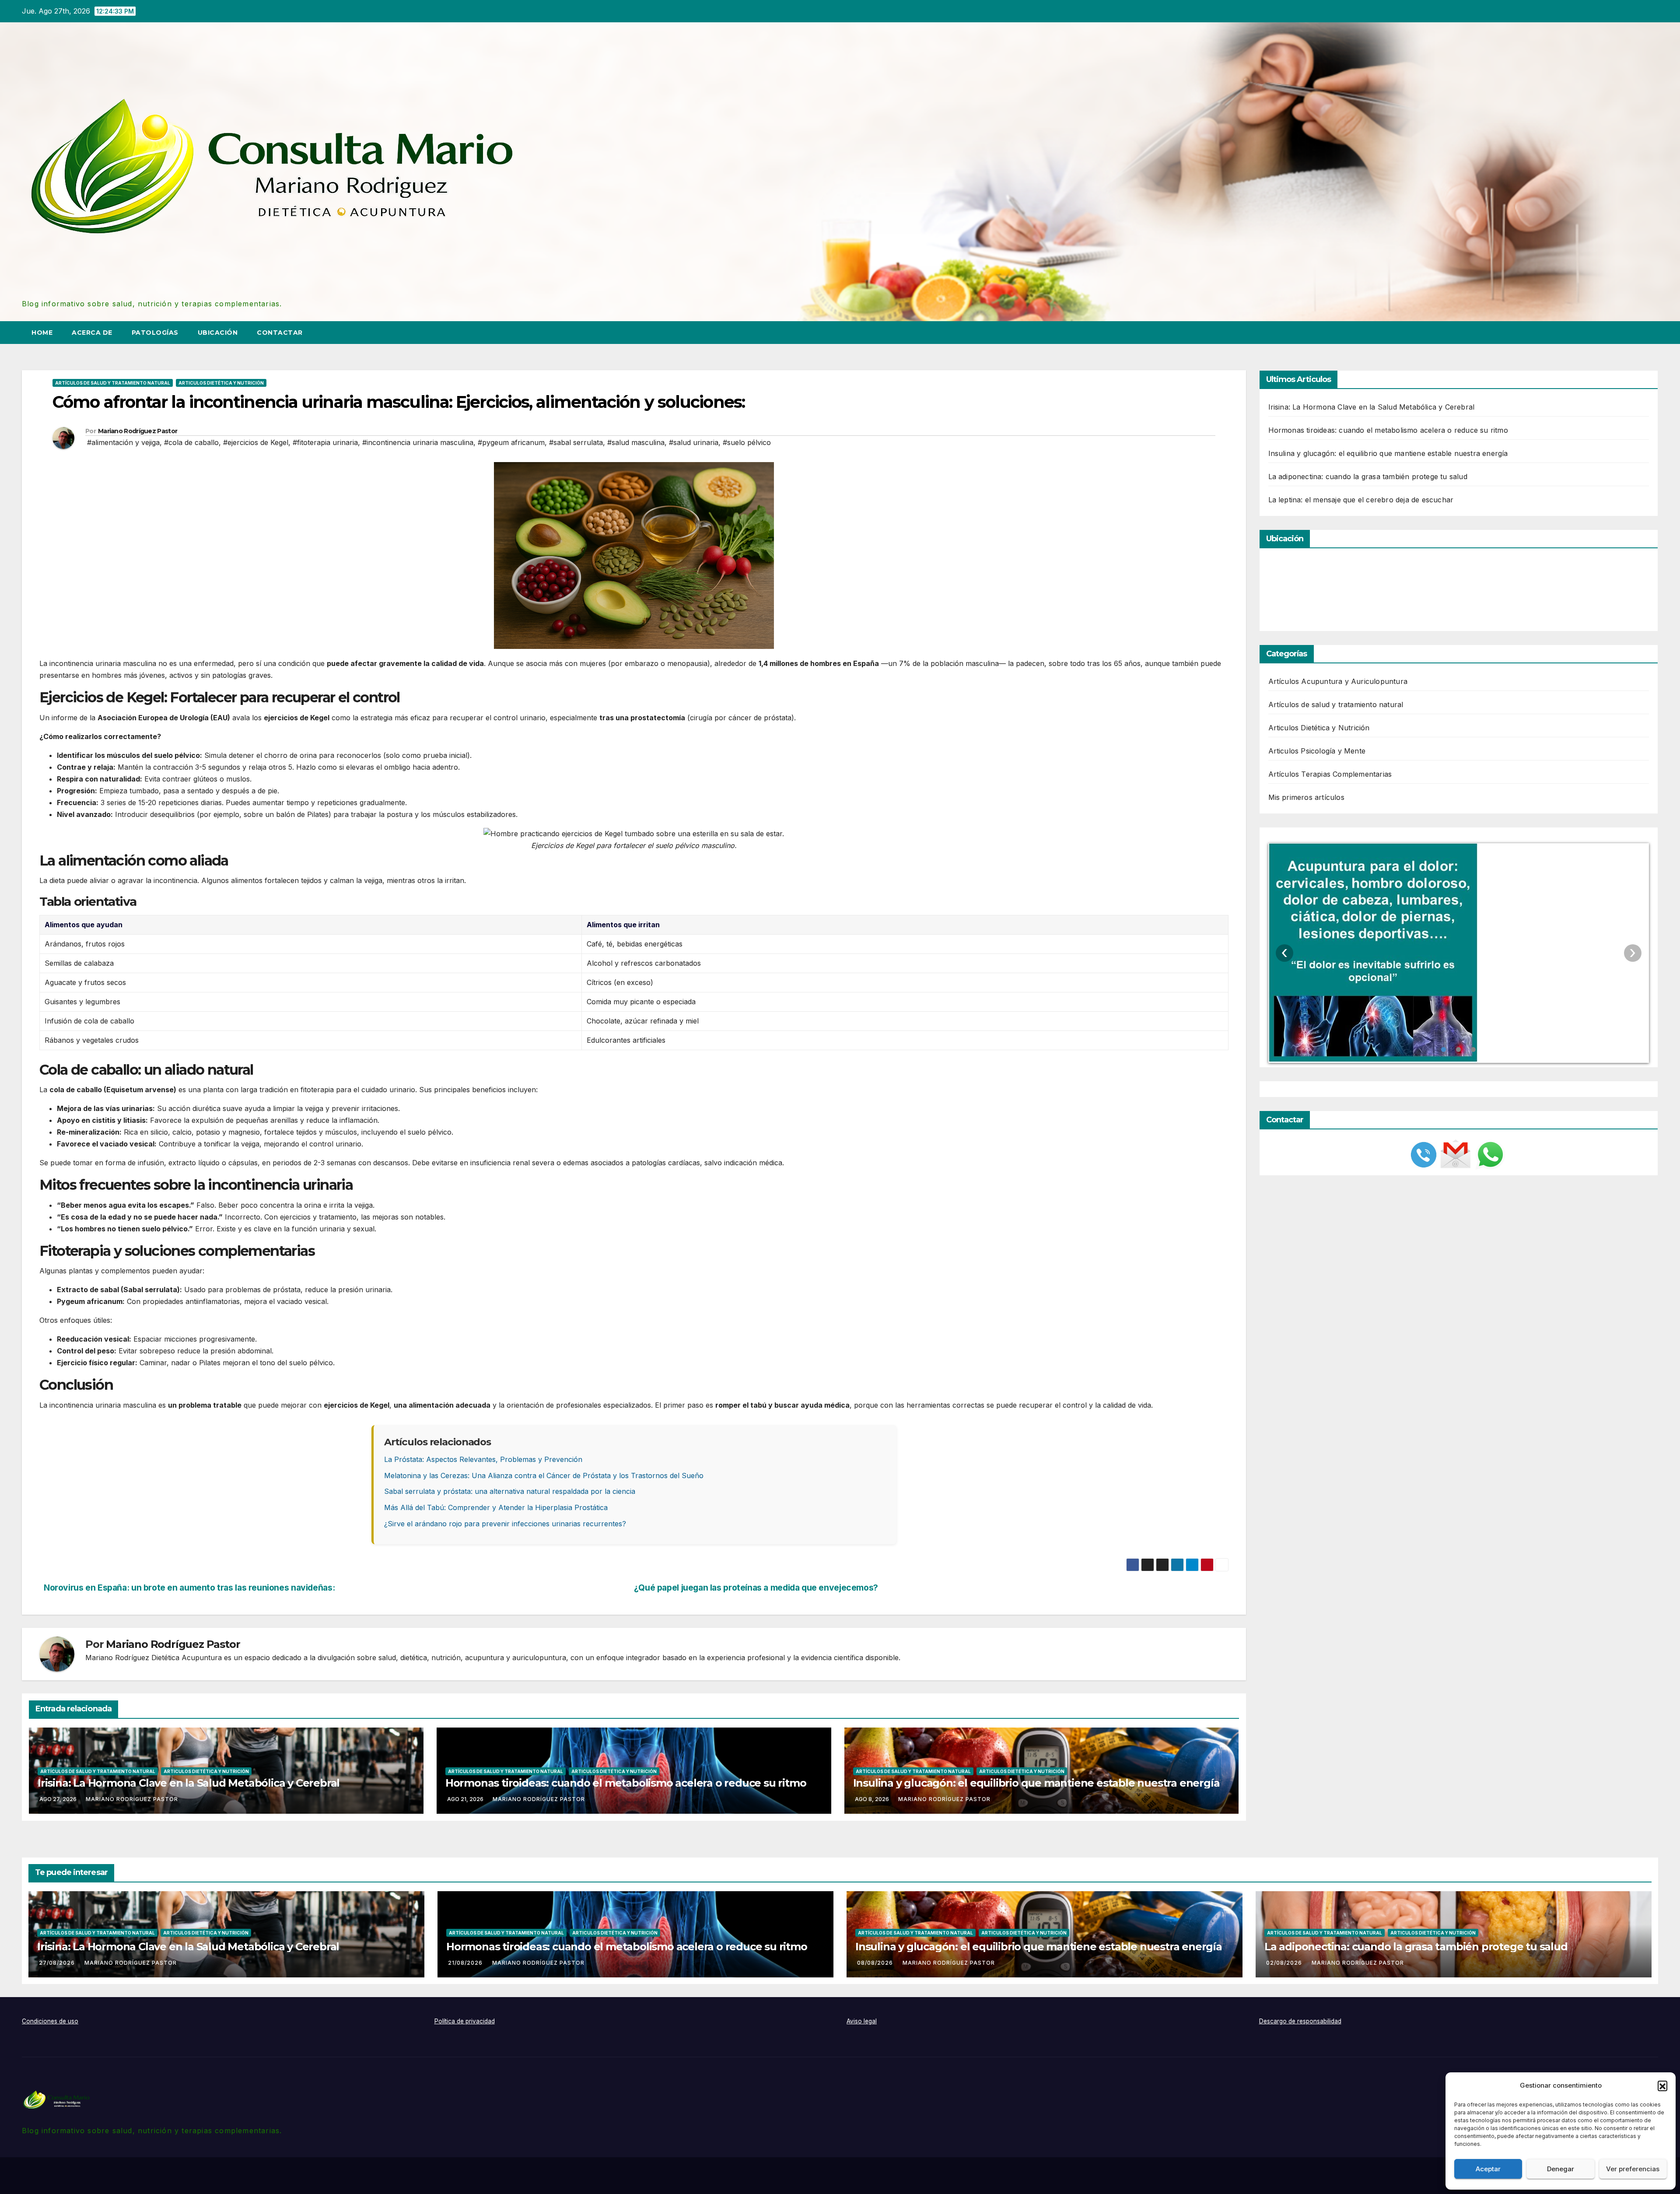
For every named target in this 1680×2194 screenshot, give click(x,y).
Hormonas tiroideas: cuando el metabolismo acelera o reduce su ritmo (626, 1783)
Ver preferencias (1633, 2169)
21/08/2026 (466, 1963)
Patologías (155, 333)
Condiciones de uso (50, 2021)
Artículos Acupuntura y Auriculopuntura (1338, 681)
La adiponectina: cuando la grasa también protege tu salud (1368, 477)
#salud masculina (636, 442)
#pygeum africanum (511, 442)
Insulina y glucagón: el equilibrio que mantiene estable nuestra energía (1036, 1783)
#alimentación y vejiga (123, 442)
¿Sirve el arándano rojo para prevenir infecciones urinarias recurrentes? (505, 1524)
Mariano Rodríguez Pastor (138, 431)
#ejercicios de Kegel (256, 442)
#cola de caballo (191, 442)
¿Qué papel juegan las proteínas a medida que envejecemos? (756, 1588)
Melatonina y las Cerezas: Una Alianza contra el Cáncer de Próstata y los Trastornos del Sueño (544, 1476)
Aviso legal (862, 2021)
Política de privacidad (465, 2021)
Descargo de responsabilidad (1300, 2021)
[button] (1662, 2085)
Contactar (280, 333)
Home (42, 333)
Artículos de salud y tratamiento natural (113, 383)
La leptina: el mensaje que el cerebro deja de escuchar (1361, 500)
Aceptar (1488, 2169)
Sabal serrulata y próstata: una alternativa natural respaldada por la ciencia (510, 1491)
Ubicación (218, 333)
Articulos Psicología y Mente (1317, 751)
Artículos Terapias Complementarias (1330, 774)
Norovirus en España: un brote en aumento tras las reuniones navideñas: (189, 1588)
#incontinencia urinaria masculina (418, 442)
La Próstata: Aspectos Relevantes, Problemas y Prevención (483, 1459)
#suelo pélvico (747, 442)
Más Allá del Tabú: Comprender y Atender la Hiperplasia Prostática (496, 1507)
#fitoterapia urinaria (325, 442)
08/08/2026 (876, 1963)
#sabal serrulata (576, 442)
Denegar (1561, 2169)
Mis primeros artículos (1306, 797)
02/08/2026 (1285, 1963)
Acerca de (92, 333)
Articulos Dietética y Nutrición (221, 383)
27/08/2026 (58, 1963)
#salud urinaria (694, 442)
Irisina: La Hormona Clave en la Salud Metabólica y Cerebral (189, 1783)
